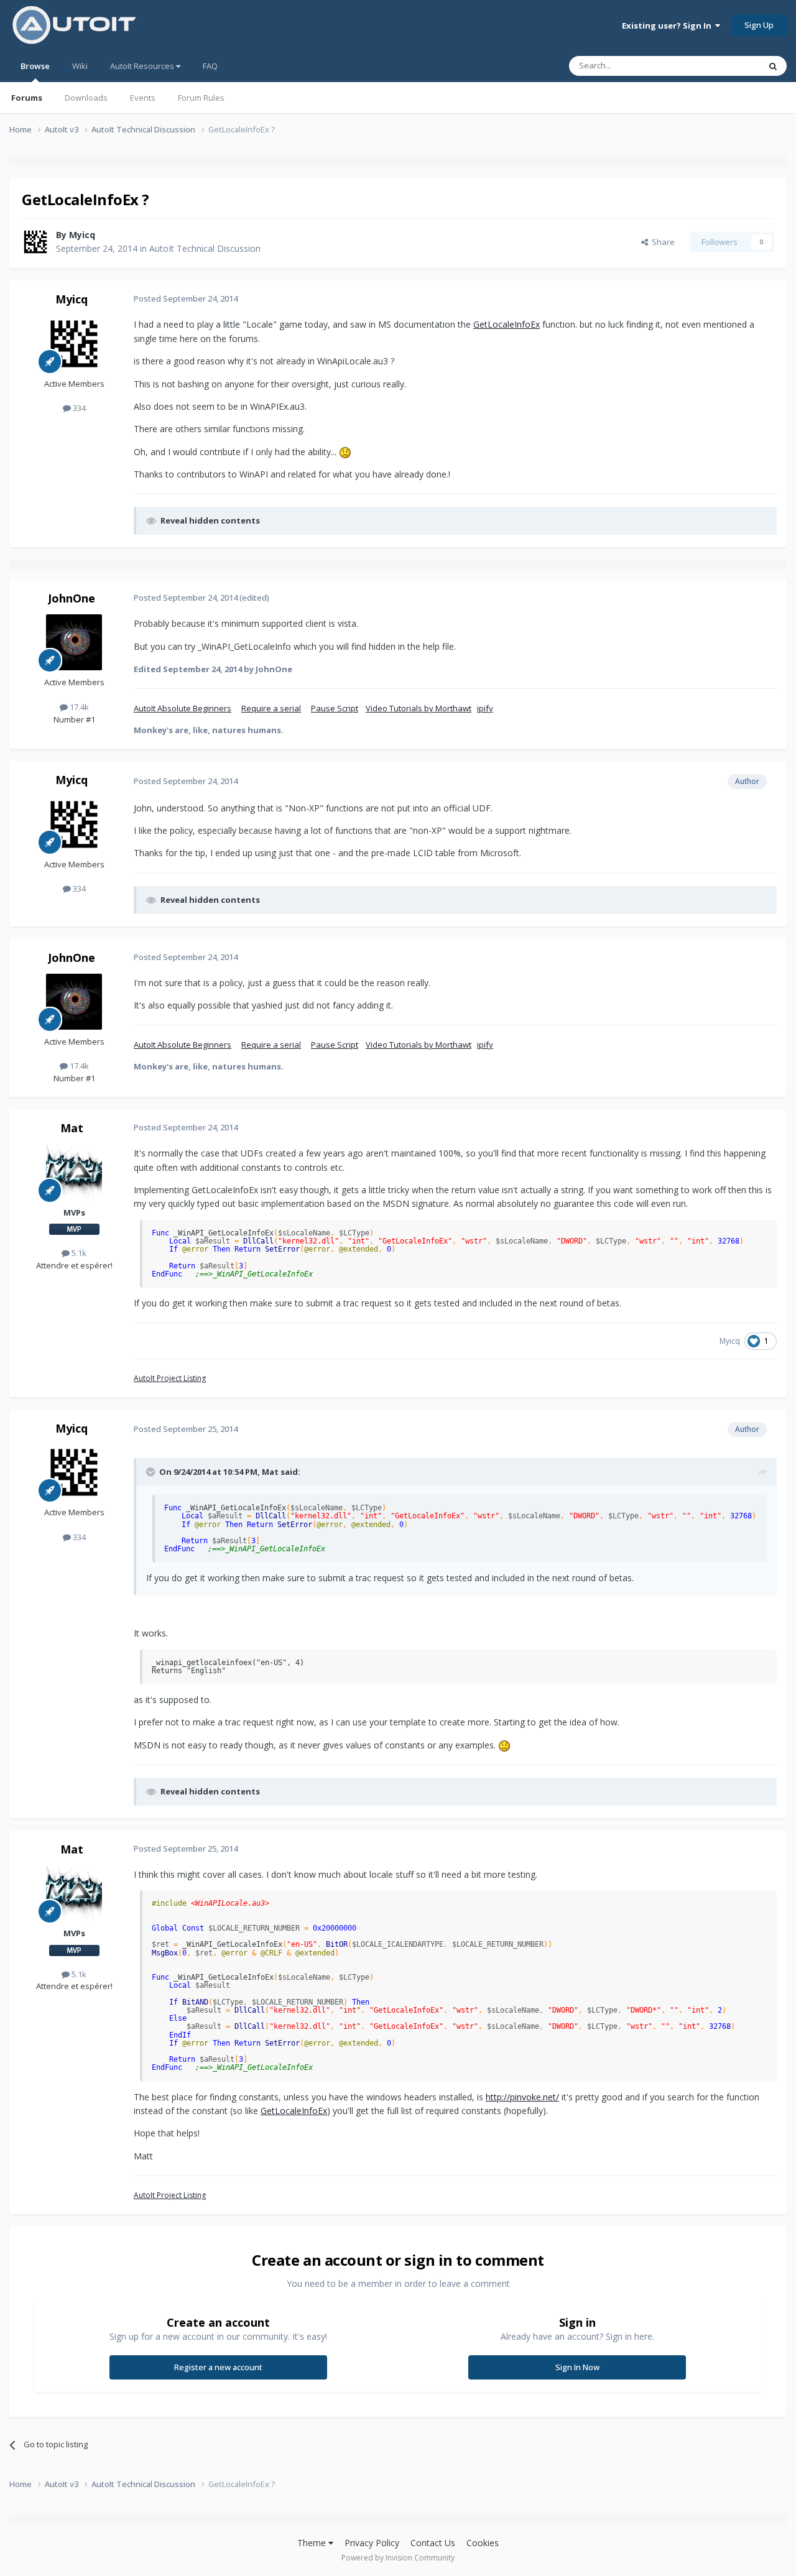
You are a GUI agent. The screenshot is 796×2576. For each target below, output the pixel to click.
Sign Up (759, 25)
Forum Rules (201, 98)
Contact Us (433, 2543)
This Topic (724, 66)
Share (661, 242)
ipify (485, 708)
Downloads (86, 98)
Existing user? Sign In (669, 25)
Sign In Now (577, 2367)
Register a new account (218, 2367)
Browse (35, 66)
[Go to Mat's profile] (74, 1173)
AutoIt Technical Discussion (205, 248)
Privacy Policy (372, 2543)
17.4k (78, 707)
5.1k (78, 1253)
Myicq (82, 235)
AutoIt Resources (143, 66)
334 (78, 408)
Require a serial (271, 708)
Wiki (80, 66)
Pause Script (335, 708)
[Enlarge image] (345, 452)
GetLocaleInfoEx (507, 324)
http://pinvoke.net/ (522, 2097)
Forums (27, 98)
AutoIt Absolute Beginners (183, 708)
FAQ (210, 66)
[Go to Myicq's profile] (35, 242)
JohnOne (72, 598)
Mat (72, 1128)
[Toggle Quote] (152, 1472)
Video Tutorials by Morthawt (419, 708)
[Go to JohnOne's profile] (74, 642)
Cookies (483, 2543)
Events (143, 98)
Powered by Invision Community (398, 2558)
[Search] (773, 66)
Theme (313, 2543)
